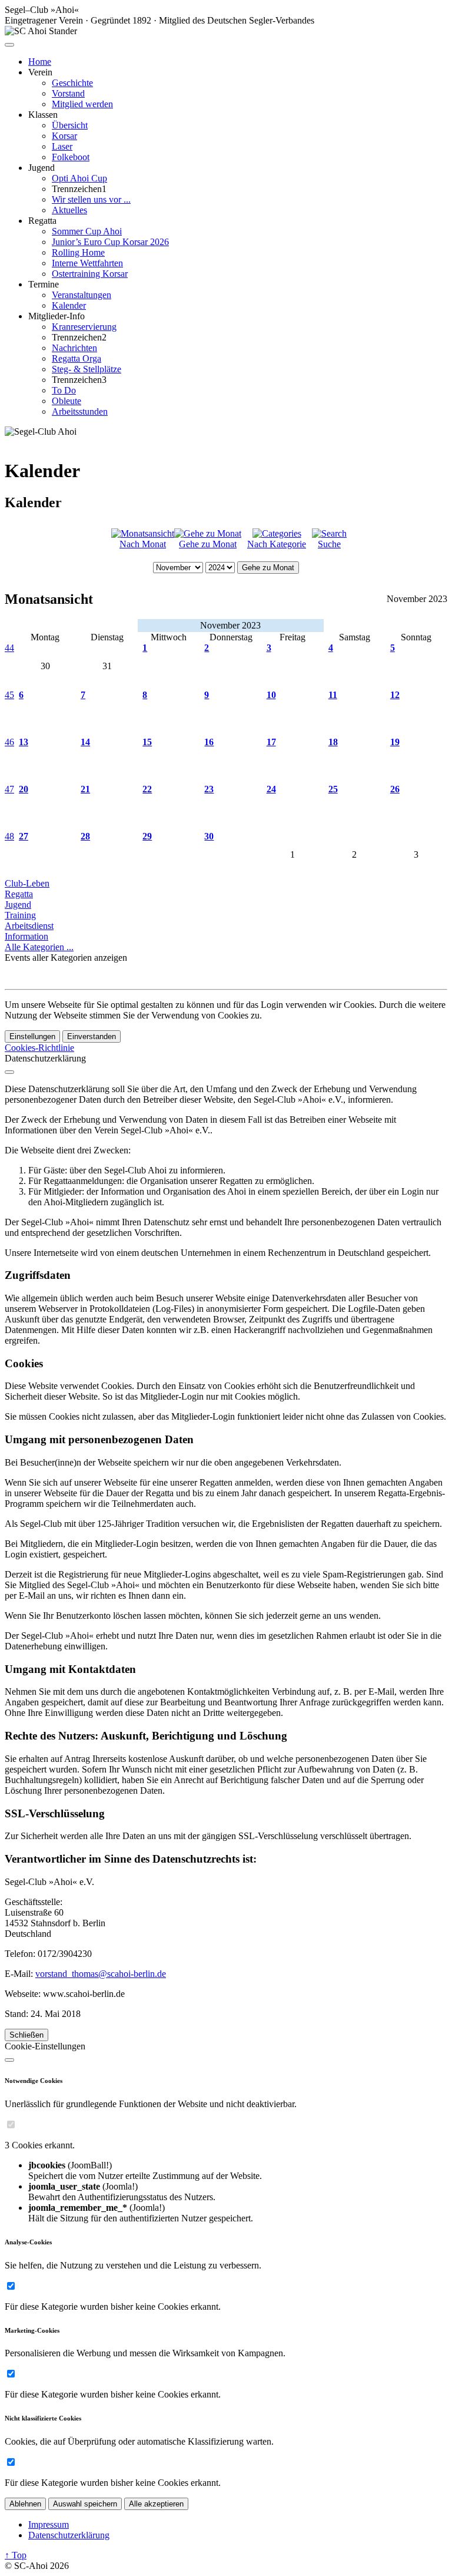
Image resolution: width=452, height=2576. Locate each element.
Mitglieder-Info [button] (56, 316)
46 (9, 742)
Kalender (69, 305)
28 (85, 836)
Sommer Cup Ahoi (87, 231)
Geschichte (72, 83)
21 (85, 789)
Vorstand (68, 93)
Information (26, 936)
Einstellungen (32, 1036)
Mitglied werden (82, 104)
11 (333, 695)
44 (9, 648)
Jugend (18, 905)
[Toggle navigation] (9, 45)
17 (271, 742)
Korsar (64, 136)
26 (395, 789)
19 (395, 742)
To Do (64, 390)
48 (9, 836)
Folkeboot (71, 157)
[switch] (11, 2124)
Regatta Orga (77, 358)
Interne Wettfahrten (87, 263)
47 (9, 789)
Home (40, 62)
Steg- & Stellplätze (87, 369)
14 (85, 742)
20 (24, 789)
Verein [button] (40, 72)
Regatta (19, 894)
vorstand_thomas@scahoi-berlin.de (101, 1974)
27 (24, 836)
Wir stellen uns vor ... (91, 199)
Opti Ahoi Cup (79, 178)
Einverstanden (92, 1036)
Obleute (67, 401)
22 (147, 789)
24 (271, 789)
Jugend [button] (41, 168)
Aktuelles (69, 210)
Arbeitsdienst (29, 926)
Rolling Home (78, 252)
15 (147, 742)
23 (209, 789)
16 (209, 742)
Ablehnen (25, 2504)
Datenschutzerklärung (69, 2535)
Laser (62, 146)
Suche (329, 544)
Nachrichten (74, 348)
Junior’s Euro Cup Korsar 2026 (110, 242)
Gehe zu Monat (208, 544)
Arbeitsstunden (80, 411)
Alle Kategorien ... (39, 947)
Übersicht (70, 125)
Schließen (26, 2035)
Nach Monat (143, 544)
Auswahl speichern (85, 2504)
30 (209, 836)
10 (271, 695)
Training (20, 915)
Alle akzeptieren (156, 2504)
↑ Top (16, 2555)
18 (333, 742)
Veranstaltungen (82, 295)
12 (395, 695)
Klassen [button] (43, 115)
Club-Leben (27, 883)
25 (333, 789)
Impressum (49, 2524)
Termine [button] (44, 284)
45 (9, 695)
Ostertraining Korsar (90, 274)
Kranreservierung (84, 327)
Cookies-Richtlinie (39, 1048)
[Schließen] (9, 1072)
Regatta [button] (42, 221)
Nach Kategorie (277, 544)
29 (147, 836)
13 (24, 742)
